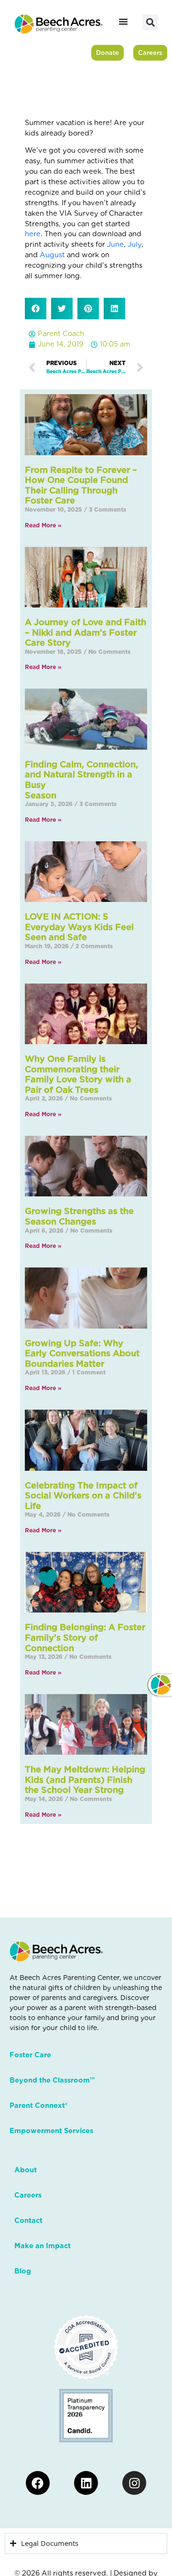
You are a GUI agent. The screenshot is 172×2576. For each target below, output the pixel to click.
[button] (150, 22)
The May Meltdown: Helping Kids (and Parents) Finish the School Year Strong (85, 1780)
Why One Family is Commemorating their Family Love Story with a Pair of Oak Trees (78, 1074)
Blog (23, 2271)
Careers (28, 2195)
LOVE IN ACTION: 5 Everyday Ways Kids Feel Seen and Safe (79, 927)
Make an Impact (43, 2246)
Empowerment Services (51, 2131)
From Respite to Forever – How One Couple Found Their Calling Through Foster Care (81, 485)
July (134, 244)
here (33, 234)
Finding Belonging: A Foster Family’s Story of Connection (85, 1637)
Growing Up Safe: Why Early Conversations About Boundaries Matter (82, 1353)
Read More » (43, 525)
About (26, 2170)
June (115, 244)
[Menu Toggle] (123, 21)
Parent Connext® (38, 2105)
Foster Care (30, 2055)
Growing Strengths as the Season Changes (79, 1216)
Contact (28, 2220)
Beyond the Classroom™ (52, 2080)
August (52, 255)
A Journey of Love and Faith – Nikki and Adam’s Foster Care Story (86, 632)
